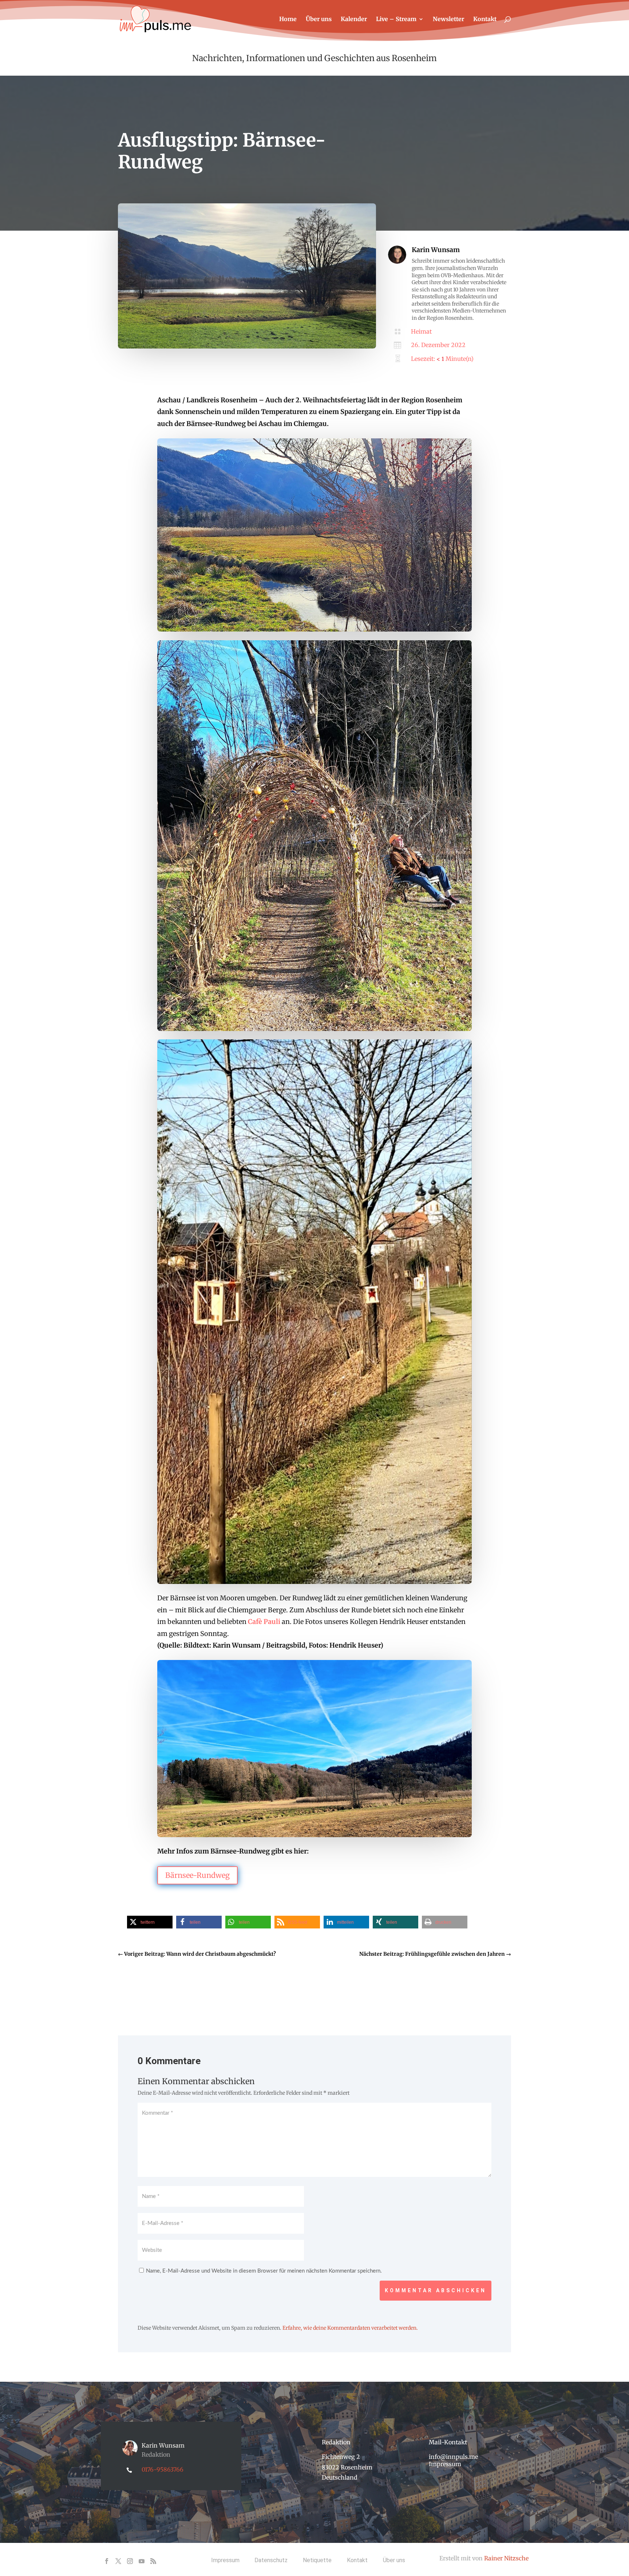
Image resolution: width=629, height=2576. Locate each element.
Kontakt (485, 19)
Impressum (445, 2464)
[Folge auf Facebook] (107, 2561)
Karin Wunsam (436, 250)
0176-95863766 (163, 2469)
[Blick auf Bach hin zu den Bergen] (314, 629)
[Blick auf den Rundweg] (314, 1582)
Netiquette (317, 2560)
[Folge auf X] (118, 2561)
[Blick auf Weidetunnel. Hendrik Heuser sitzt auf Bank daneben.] (314, 1029)
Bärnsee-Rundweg (197, 1875)
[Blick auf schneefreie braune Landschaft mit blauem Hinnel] (314, 1835)
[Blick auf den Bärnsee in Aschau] (247, 347)
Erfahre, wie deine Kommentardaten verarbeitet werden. (350, 2328)
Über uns (319, 19)
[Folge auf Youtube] (142, 2561)
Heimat (421, 331)
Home (288, 19)
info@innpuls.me (453, 2457)
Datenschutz (271, 2560)
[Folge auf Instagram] (130, 2561)
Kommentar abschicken (436, 2290)
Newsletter (448, 19)
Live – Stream (396, 19)
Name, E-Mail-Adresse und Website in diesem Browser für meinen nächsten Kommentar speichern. (264, 2271)
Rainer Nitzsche (506, 2558)
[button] (150, 1922)
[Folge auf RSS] (153, 2561)
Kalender (354, 19)
